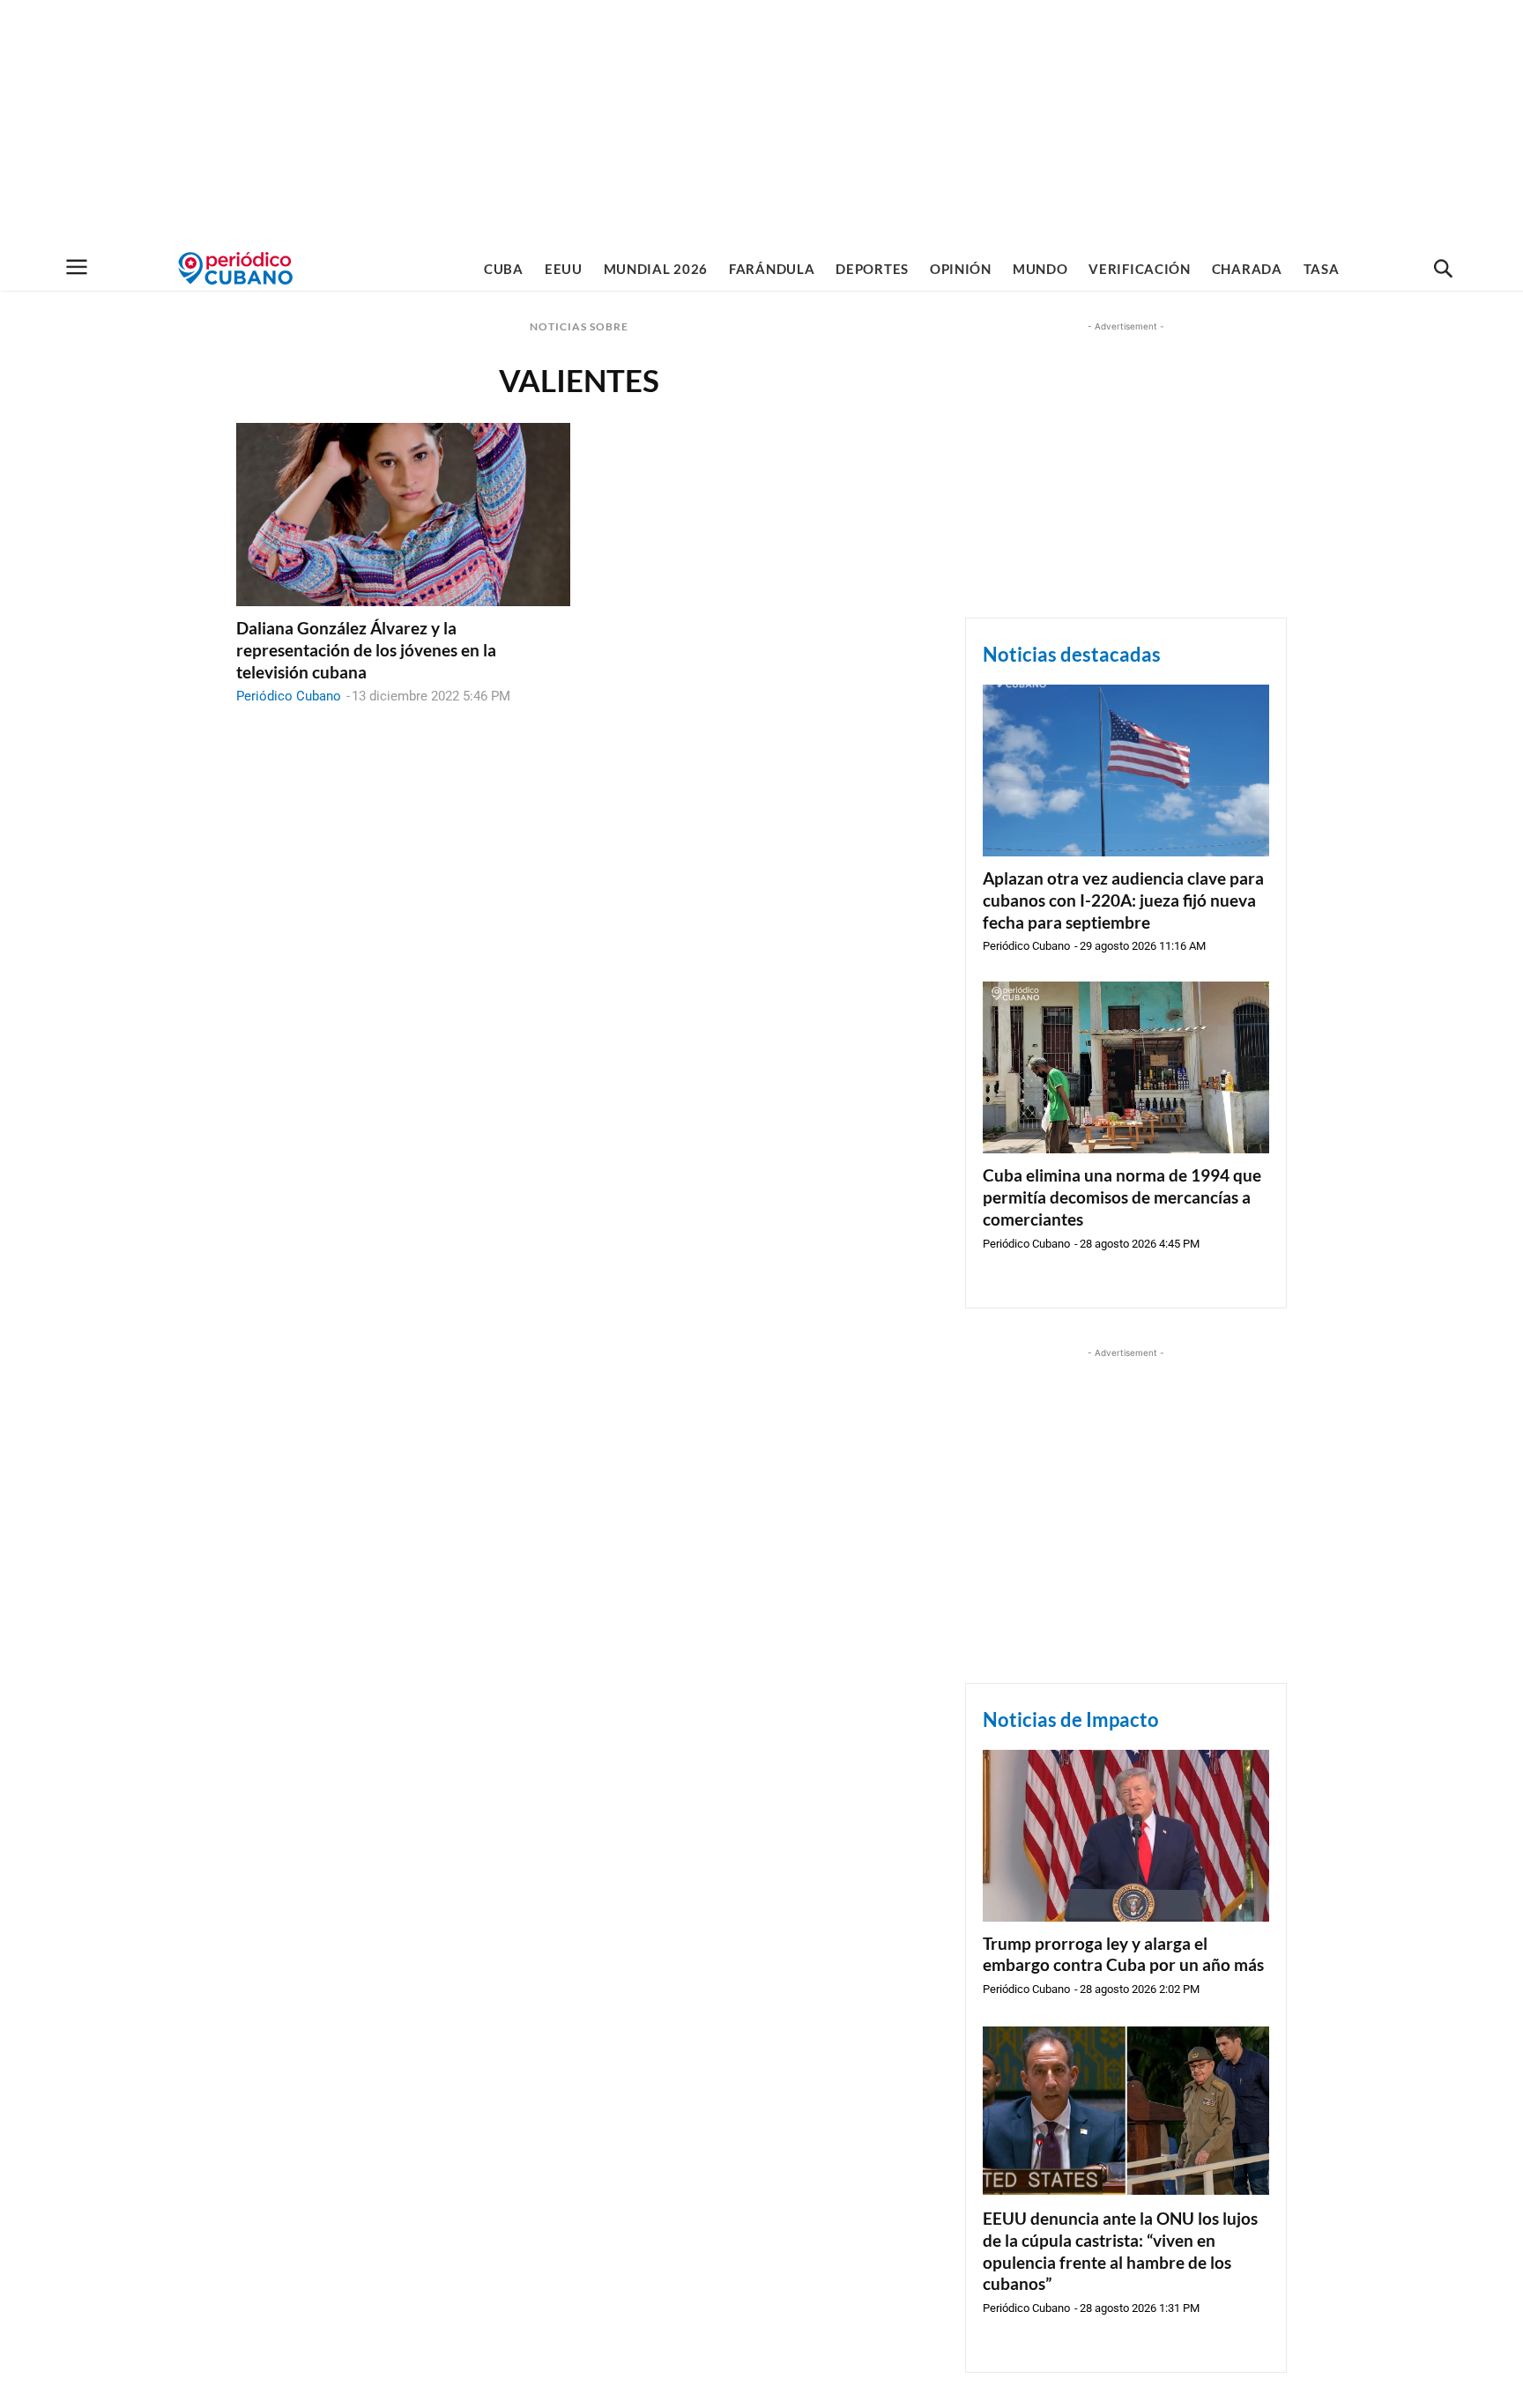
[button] (1443, 270)
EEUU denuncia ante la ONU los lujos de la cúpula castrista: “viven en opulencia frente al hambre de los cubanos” (1120, 2251)
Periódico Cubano (289, 696)
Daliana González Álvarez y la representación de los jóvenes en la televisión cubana (366, 649)
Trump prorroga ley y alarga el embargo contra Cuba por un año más (1123, 1954)
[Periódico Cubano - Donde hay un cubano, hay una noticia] (235, 268)
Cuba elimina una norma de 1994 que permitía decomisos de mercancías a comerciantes (1122, 1197)
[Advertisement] (761, 123)
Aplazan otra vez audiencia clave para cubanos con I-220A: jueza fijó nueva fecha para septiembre (1123, 900)
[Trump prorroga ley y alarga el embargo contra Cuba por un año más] (1126, 1836)
